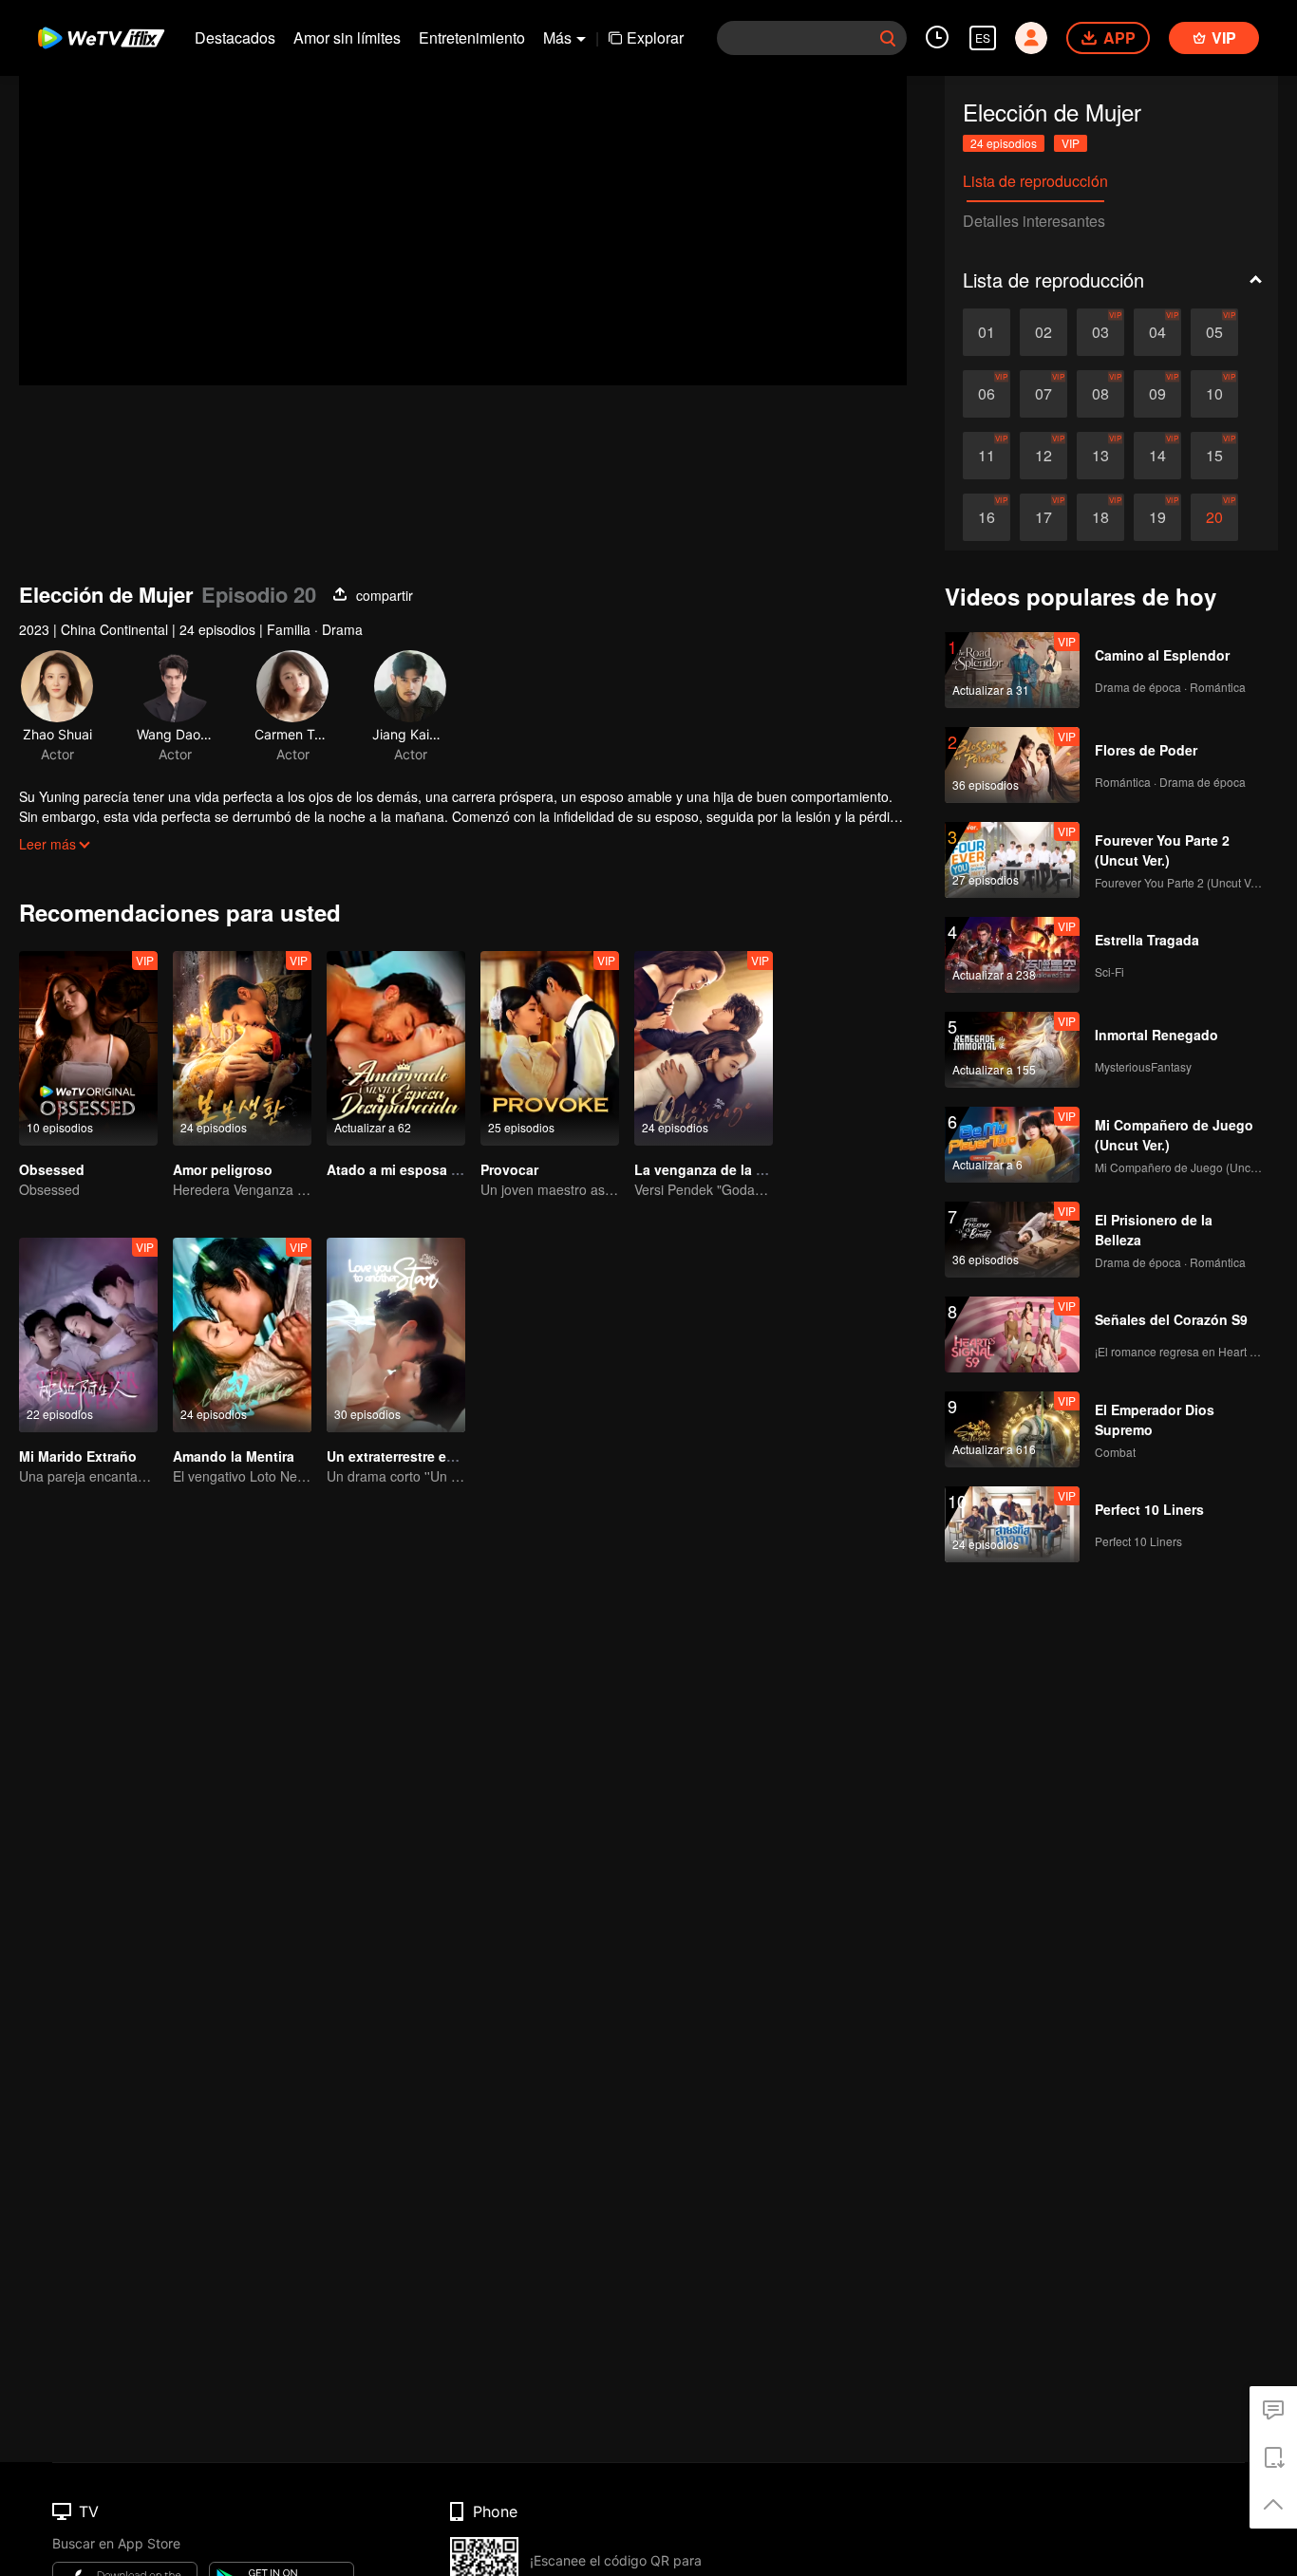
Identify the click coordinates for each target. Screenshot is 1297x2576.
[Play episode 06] (987, 394)
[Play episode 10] (1214, 394)
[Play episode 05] (1214, 332)
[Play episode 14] (1157, 456)
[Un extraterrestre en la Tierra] (396, 1335)
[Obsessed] (88, 1048)
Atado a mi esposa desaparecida (432, 1169)
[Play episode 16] (987, 517)
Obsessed (52, 1169)
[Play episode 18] (1100, 517)
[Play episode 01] (987, 332)
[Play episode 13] (1100, 456)
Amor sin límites (347, 37)
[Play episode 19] (1157, 517)
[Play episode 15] (1214, 456)
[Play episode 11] (987, 456)
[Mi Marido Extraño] (88, 1335)
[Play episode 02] (1043, 332)
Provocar (509, 1169)
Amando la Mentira (234, 1456)
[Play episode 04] (1157, 332)
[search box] (888, 38)
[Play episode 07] (1043, 394)
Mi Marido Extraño (78, 1456)
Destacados (235, 37)
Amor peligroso (223, 1169)
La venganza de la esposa (719, 1169)
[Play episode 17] (1043, 517)
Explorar (655, 37)
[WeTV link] (102, 38)
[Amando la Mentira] (242, 1335)
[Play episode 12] (1043, 456)
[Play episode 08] (1100, 394)
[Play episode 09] (1157, 394)
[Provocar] (550, 1048)
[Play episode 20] (1214, 517)
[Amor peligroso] (242, 1048)
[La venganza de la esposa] (704, 1048)
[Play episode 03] (1100, 332)
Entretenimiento (472, 37)
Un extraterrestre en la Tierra (419, 1456)
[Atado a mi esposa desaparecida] (396, 1048)
